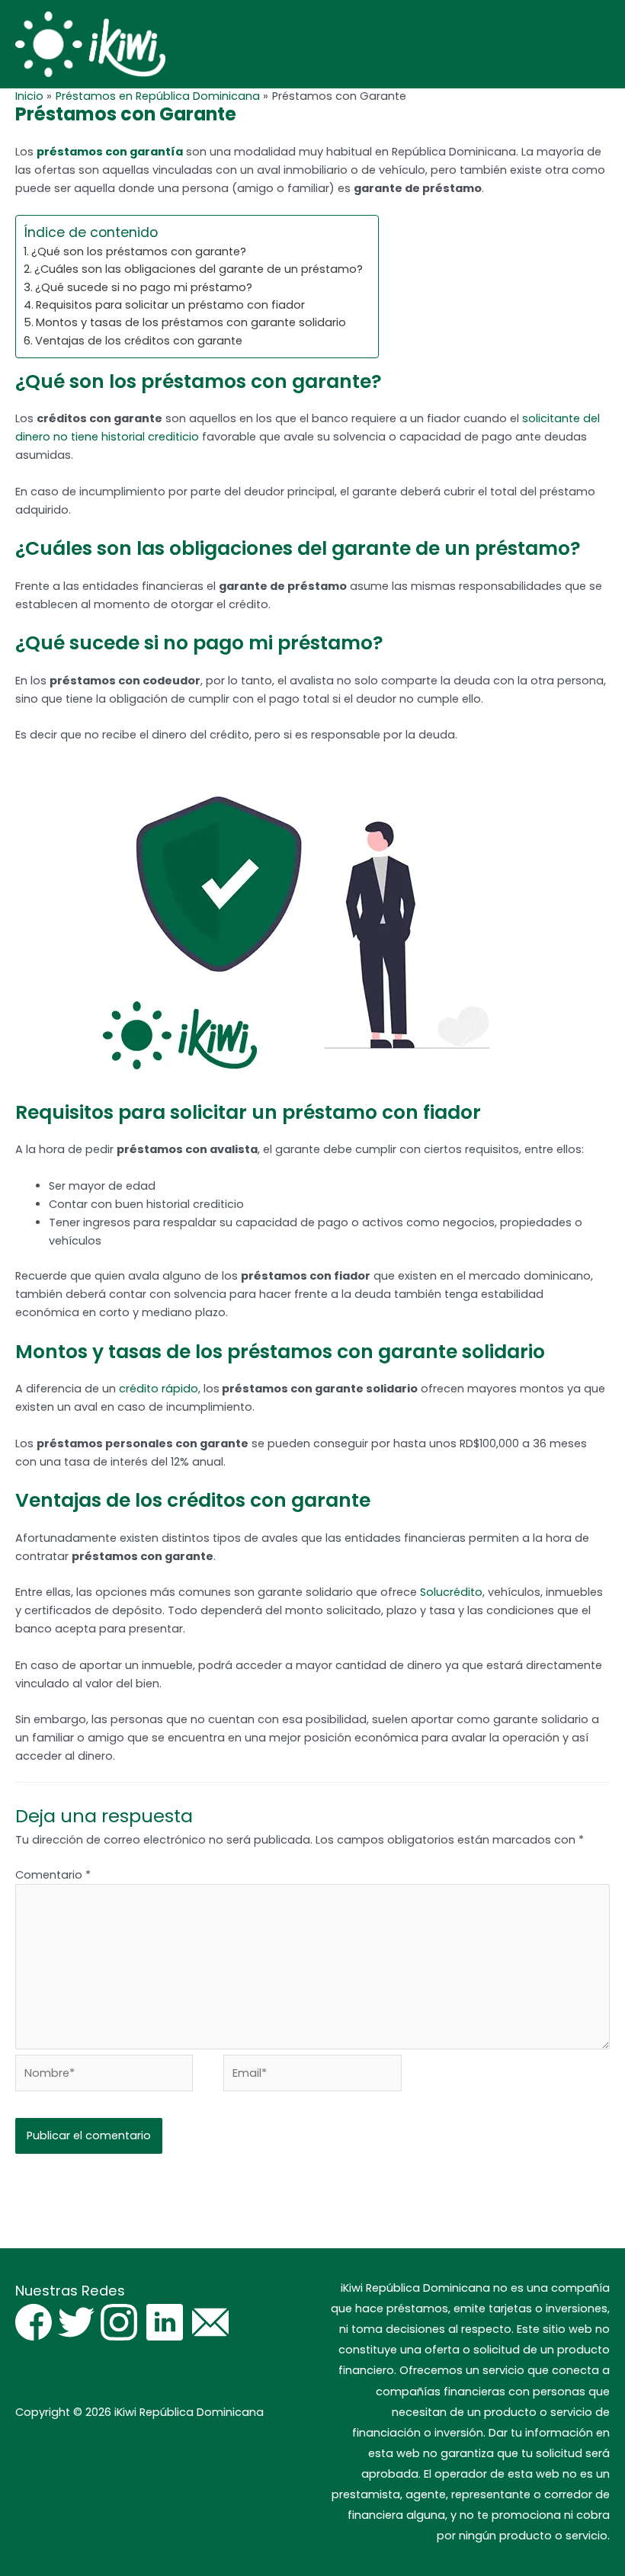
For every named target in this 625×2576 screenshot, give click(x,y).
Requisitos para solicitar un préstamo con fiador (170, 305)
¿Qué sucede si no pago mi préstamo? (144, 287)
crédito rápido (159, 1389)
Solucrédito (451, 1592)
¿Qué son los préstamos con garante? (139, 252)
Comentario (53, 1875)
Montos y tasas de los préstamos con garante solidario (191, 322)
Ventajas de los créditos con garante (139, 341)
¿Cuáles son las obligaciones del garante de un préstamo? (199, 269)
